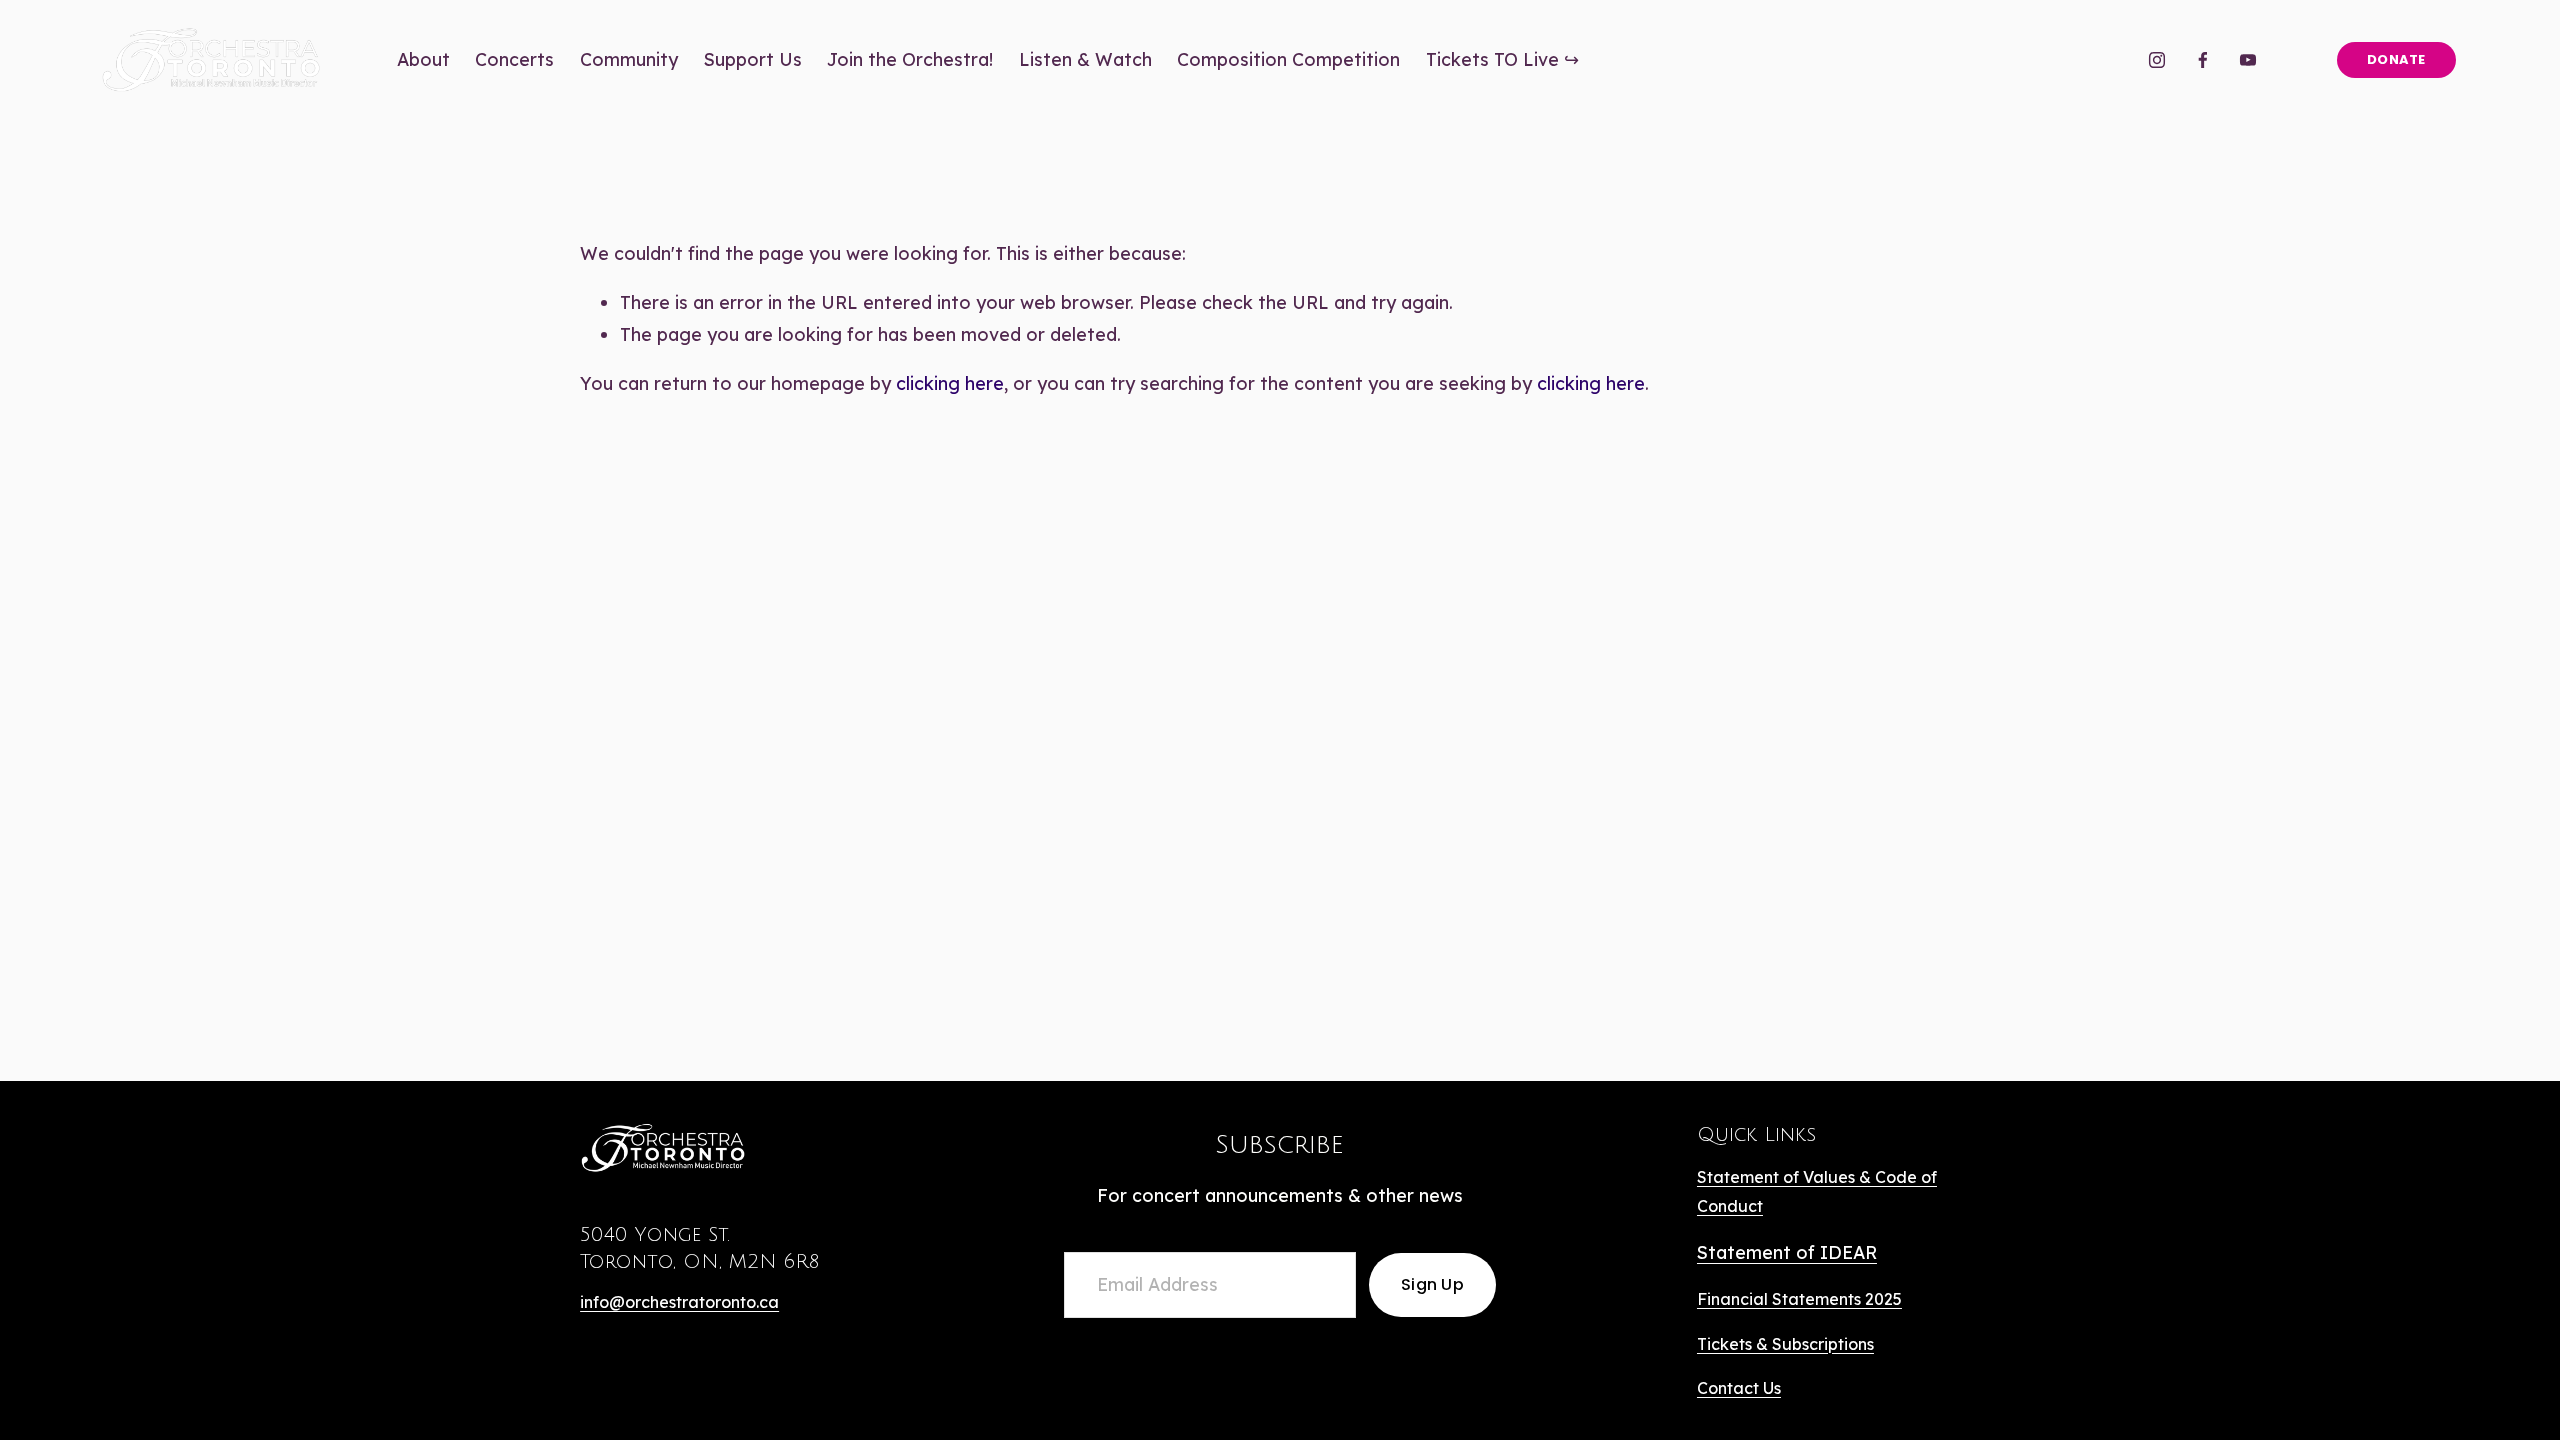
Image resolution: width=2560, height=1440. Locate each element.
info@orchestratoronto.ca (679, 1302)
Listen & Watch (1085, 59)
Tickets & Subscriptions (1785, 1344)
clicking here (950, 383)
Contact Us (1739, 1388)
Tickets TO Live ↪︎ (1502, 59)
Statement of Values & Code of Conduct (1817, 1191)
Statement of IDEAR (1787, 1252)
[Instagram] (2157, 60)
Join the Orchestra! (910, 59)
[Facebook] (2203, 60)
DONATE (2396, 59)
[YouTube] (2248, 60)
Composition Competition (1288, 59)
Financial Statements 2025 (1799, 1299)
